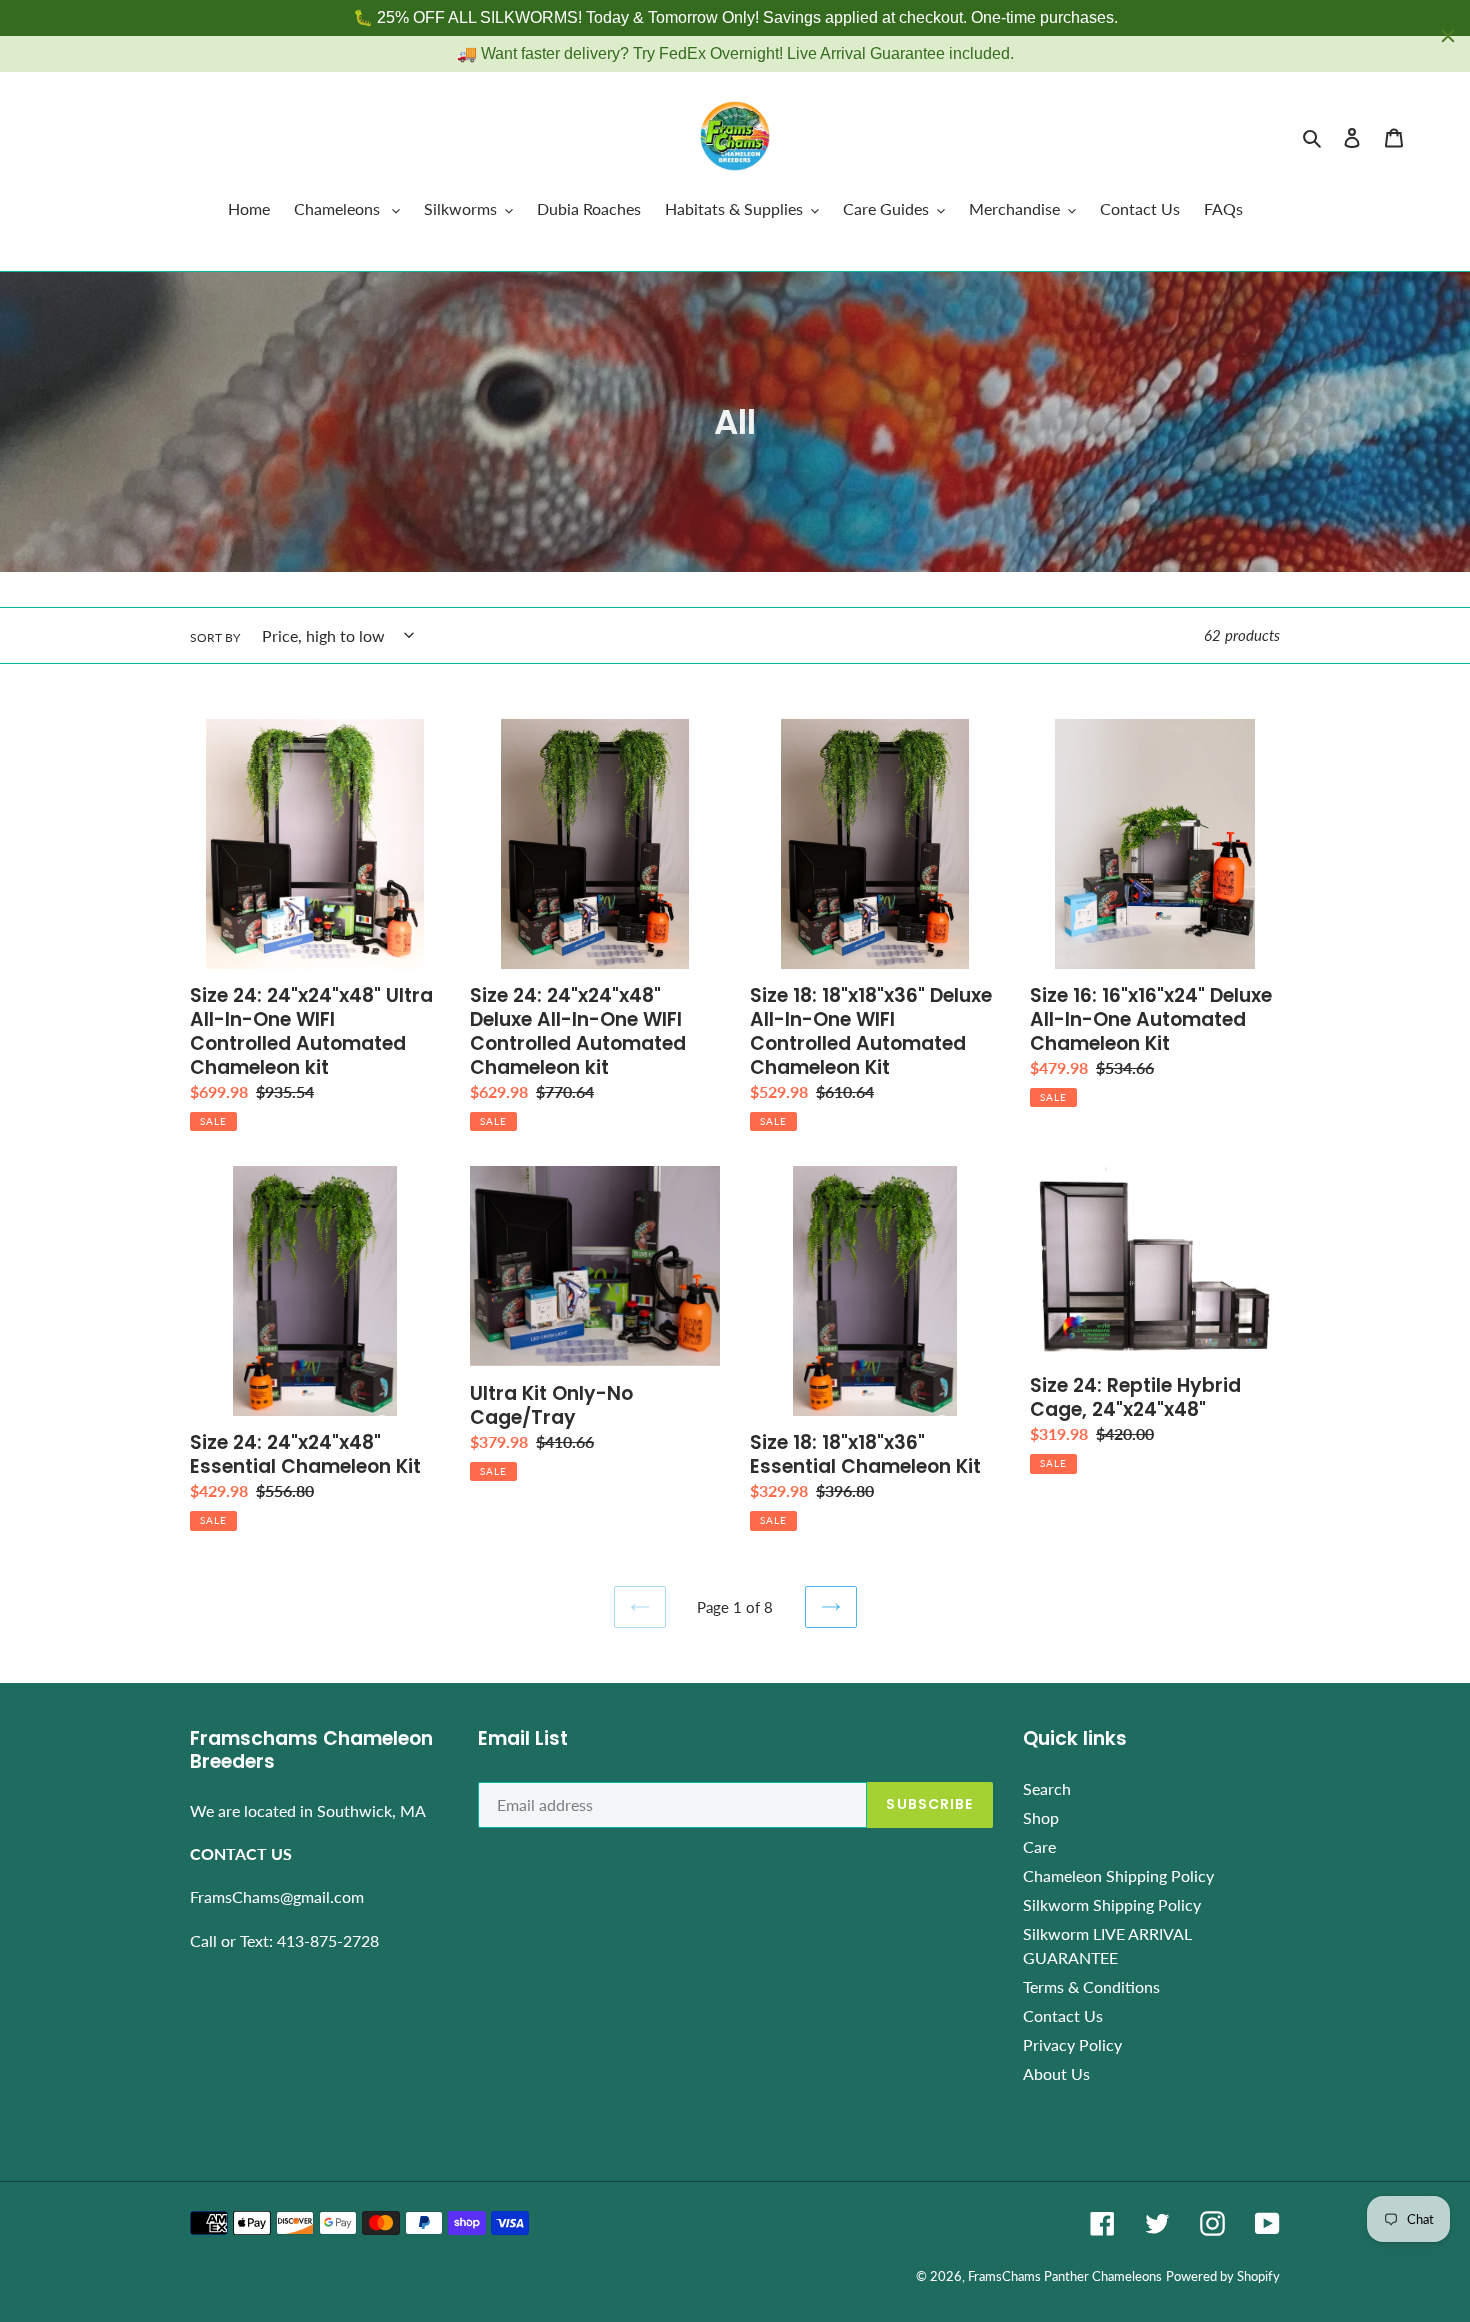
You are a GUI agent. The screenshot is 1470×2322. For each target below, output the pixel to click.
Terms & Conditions (1091, 1986)
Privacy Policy (1072, 2044)
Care (1039, 1846)
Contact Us (1063, 2015)
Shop (1041, 1817)
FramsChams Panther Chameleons (1065, 2276)
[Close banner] (1448, 36)
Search (1047, 1788)
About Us (1056, 2073)
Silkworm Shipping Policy (1112, 1904)
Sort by (215, 637)
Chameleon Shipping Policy (1118, 1875)
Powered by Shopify (1223, 2276)
